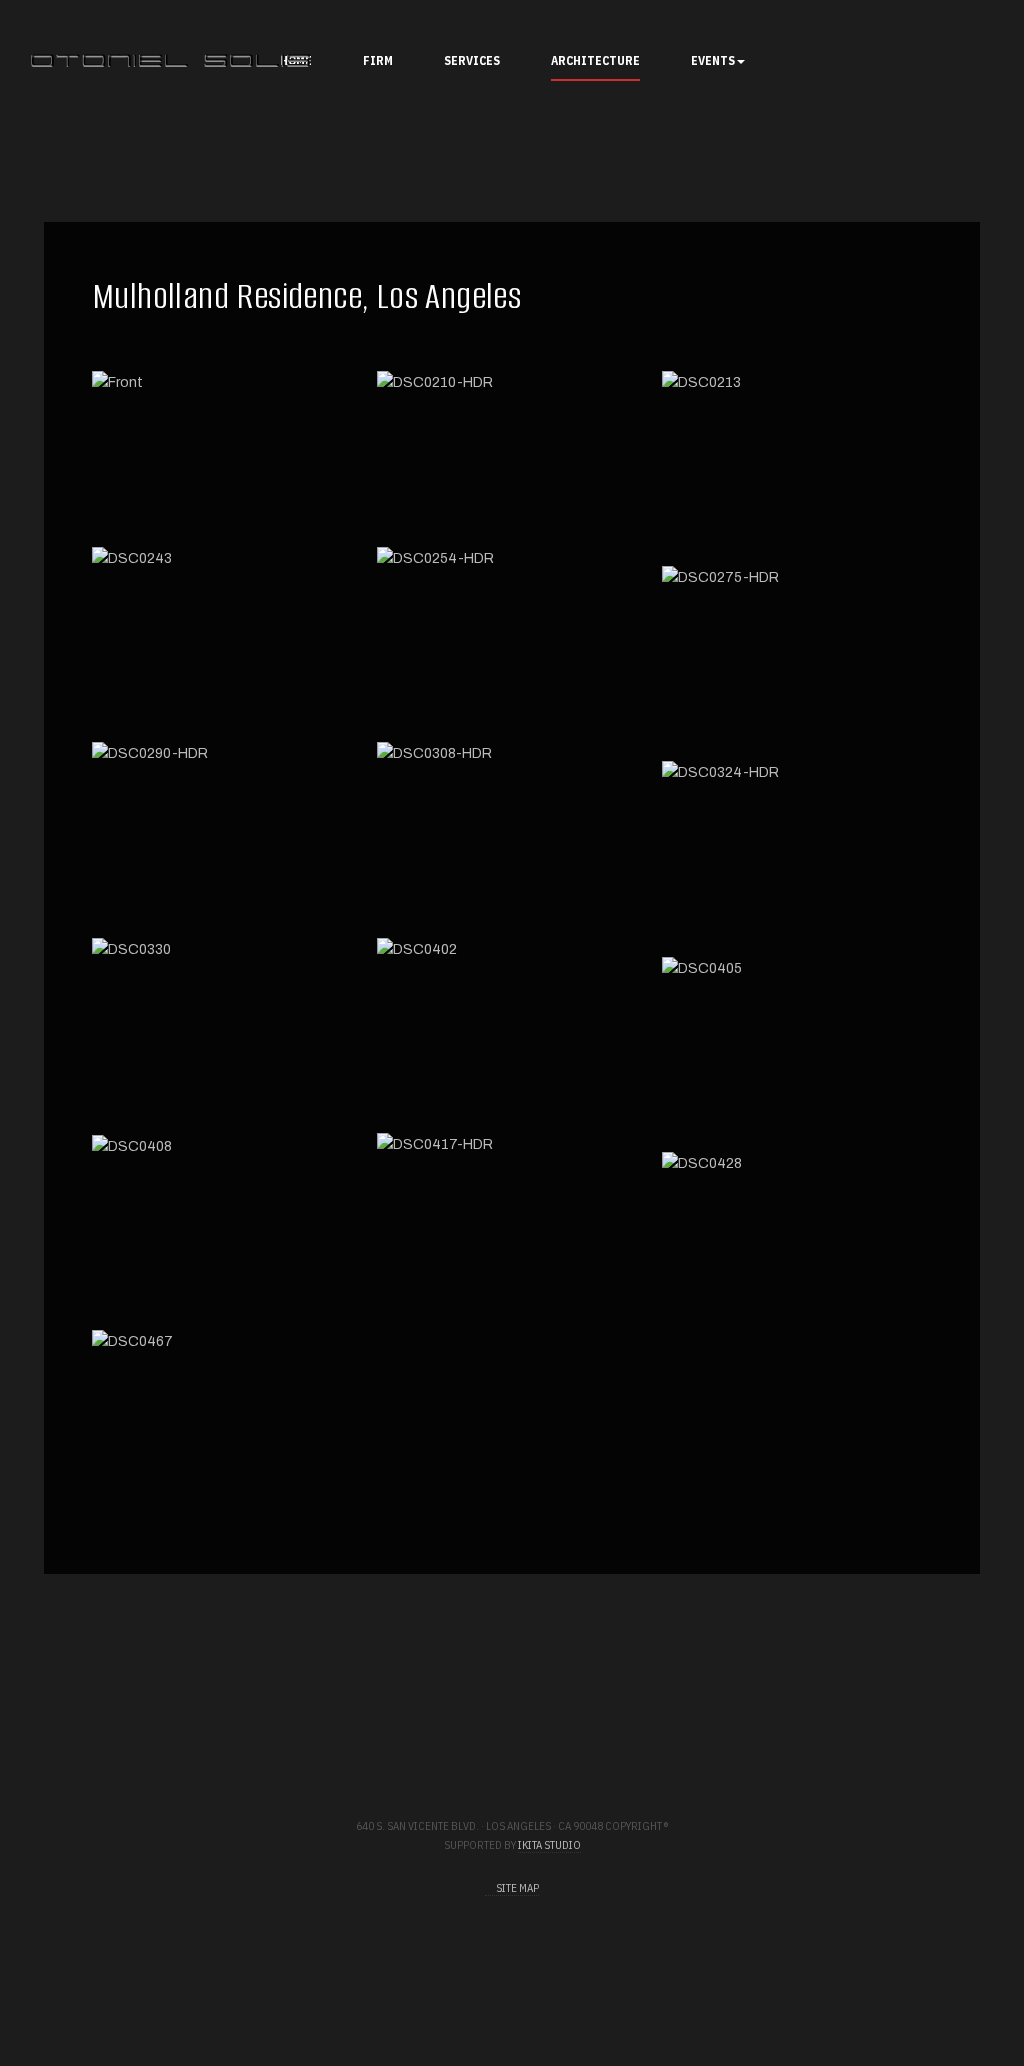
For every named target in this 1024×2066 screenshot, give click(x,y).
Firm (378, 60)
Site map (516, 1888)
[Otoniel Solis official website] (174, 60)
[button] (227, 451)
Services (472, 60)
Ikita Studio (549, 1845)
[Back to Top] (952, 1994)
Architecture (595, 60)
